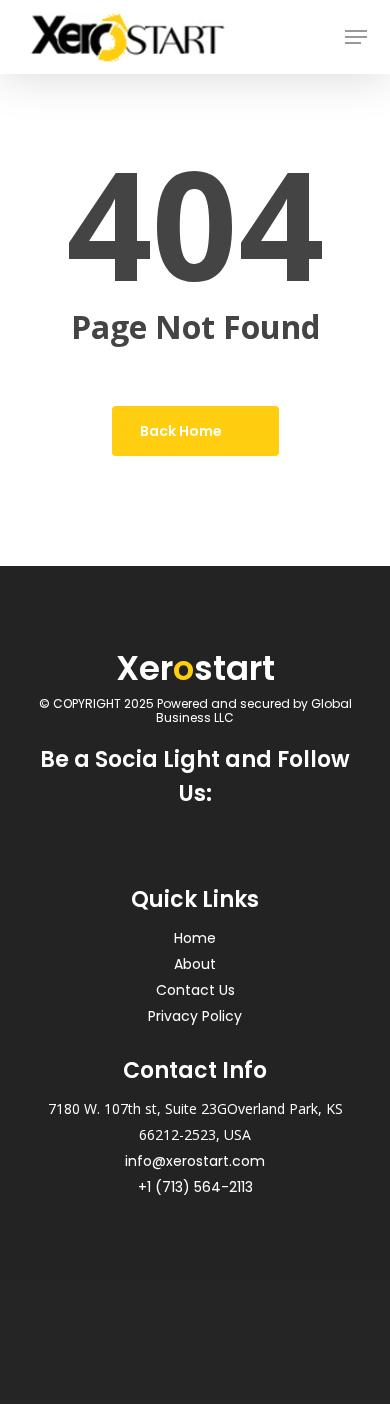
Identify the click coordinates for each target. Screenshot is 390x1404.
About (195, 964)
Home (195, 938)
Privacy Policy (195, 1016)
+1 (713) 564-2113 (195, 1187)
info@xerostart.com (195, 1161)
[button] (356, 37)
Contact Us (195, 990)
